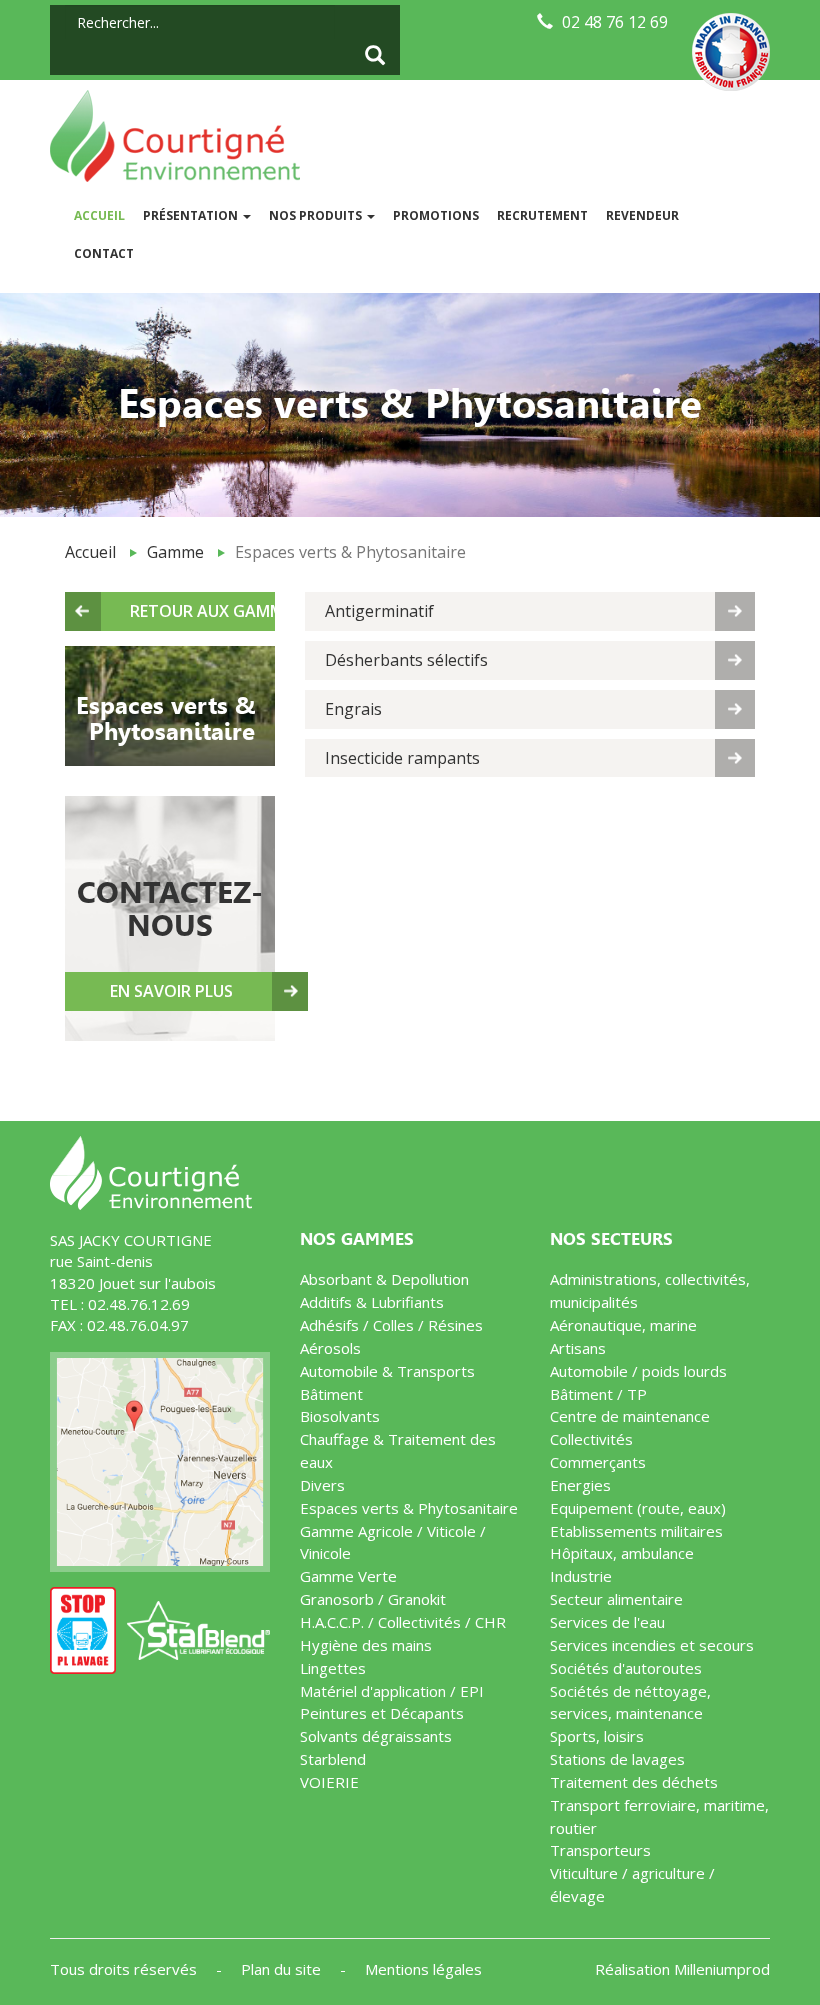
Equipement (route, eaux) (638, 1508)
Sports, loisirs (597, 1736)
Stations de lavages (617, 1759)
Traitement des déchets (634, 1782)
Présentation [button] (192, 215)
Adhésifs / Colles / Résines (391, 1325)
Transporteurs (600, 1850)
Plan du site (283, 1969)
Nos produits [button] (317, 215)
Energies (580, 1485)
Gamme (175, 552)
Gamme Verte (348, 1576)
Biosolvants (340, 1416)
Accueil (104, 215)
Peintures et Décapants (382, 1713)
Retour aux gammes (202, 611)
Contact (104, 253)
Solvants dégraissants (376, 1736)
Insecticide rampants (402, 758)
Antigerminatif (379, 611)
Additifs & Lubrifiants (372, 1302)
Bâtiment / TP (598, 1394)
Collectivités (591, 1439)
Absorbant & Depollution (384, 1279)
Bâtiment (331, 1394)
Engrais (353, 709)
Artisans (578, 1348)
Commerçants (598, 1462)
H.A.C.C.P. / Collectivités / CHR (403, 1622)
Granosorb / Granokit (373, 1599)
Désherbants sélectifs (406, 660)
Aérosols (330, 1348)
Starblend (333, 1759)
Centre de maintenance (630, 1416)
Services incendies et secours (652, 1645)
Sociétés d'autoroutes (626, 1668)
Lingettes (333, 1668)
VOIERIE (329, 1782)
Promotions (436, 215)
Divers (322, 1485)
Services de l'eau (607, 1622)
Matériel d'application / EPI (392, 1691)
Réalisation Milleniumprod (682, 1969)
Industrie (581, 1576)
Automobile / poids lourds (638, 1371)
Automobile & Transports (387, 1371)
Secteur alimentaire (616, 1599)
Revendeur (642, 215)
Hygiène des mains (366, 1645)
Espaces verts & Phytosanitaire (409, 1508)
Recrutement (542, 215)
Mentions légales (423, 1969)
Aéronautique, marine (623, 1325)
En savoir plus (171, 991)
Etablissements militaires (636, 1531)
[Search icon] (375, 57)
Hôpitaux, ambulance (622, 1553)
